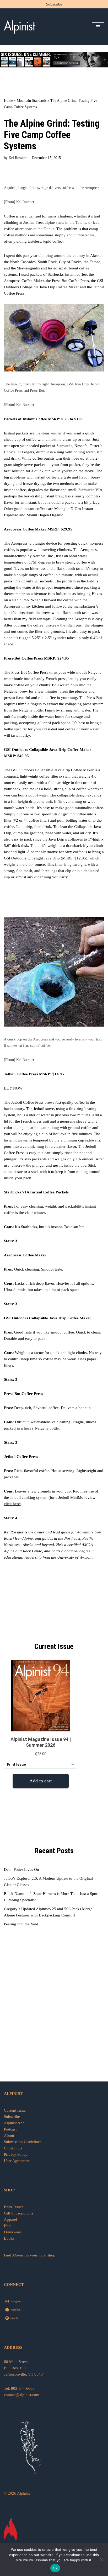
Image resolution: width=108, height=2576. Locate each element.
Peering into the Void (21, 1924)
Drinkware (13, 2232)
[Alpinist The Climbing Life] (20, 27)
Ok (55, 2568)
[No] (101, 2559)
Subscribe (54, 4)
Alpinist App (15, 2123)
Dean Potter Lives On (21, 1869)
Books (9, 2238)
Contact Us (13, 2148)
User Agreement (17, 2161)
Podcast (10, 2129)
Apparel (10, 2219)
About (9, 2136)
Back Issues (14, 2207)
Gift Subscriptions (19, 2213)
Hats (8, 2226)
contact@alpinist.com (22, 2395)
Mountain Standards (32, 101)
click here (12, 1504)
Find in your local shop (30, 2255)
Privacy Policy (16, 2154)
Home (8, 101)
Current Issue (15, 2110)
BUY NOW (13, 1088)
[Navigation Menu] (98, 27)
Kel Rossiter (18, 158)
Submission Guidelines (23, 2142)
